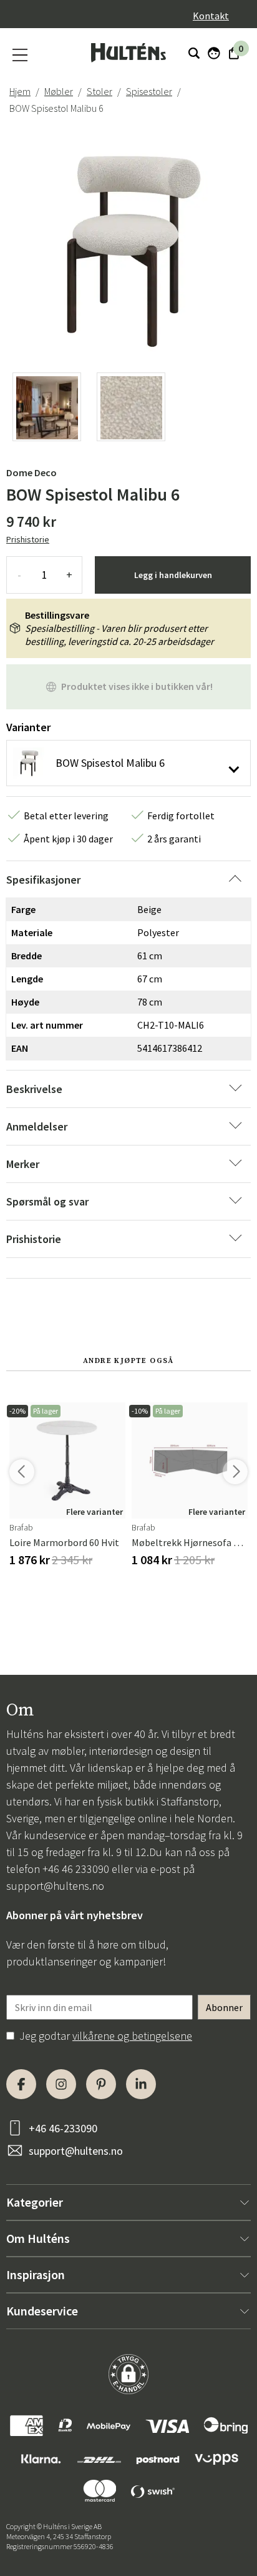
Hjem (20, 91)
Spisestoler (149, 91)
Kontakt (211, 16)
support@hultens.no (55, 1886)
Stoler (99, 91)
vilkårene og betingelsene (132, 2036)
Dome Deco (32, 472)
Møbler (59, 91)
